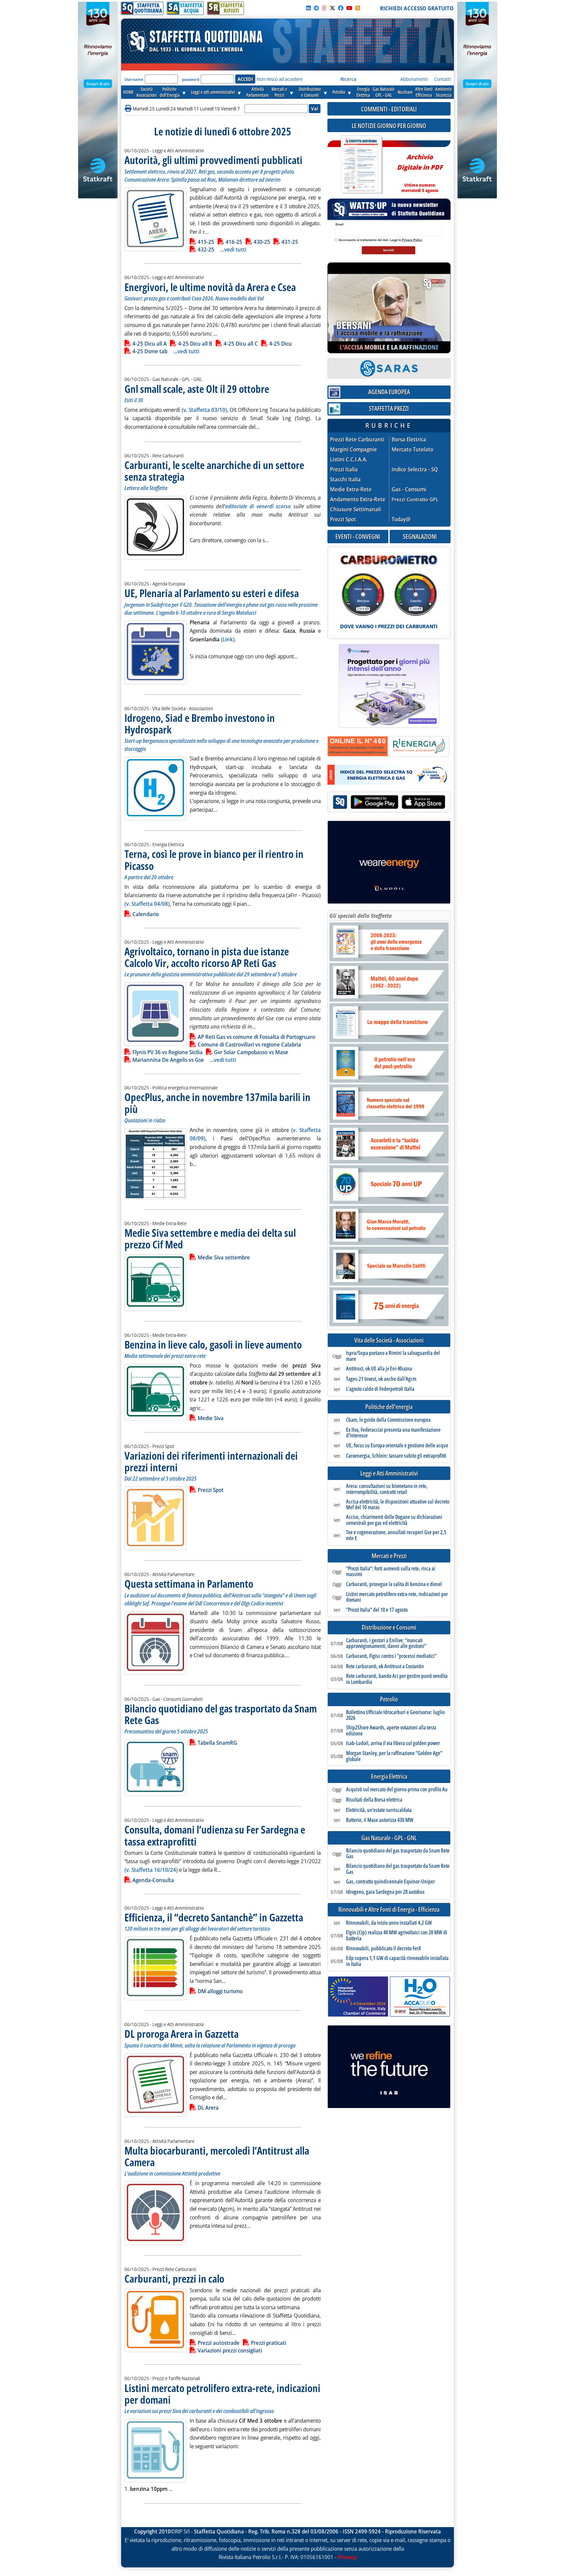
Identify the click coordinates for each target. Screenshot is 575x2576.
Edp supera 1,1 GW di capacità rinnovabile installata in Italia (397, 1961)
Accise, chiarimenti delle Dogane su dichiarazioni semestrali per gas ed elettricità (394, 1520)
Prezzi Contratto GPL (415, 499)
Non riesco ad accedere (280, 79)
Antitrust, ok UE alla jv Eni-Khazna (379, 1369)
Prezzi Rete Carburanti (357, 440)
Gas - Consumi (409, 489)
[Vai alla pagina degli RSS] (358, 8)
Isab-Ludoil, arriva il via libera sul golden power (393, 1743)
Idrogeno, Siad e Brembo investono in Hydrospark (200, 724)
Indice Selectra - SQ (415, 470)
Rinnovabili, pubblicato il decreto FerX (383, 1949)
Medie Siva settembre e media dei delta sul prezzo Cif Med (210, 1238)
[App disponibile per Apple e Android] (389, 803)
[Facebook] (341, 8)
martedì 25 (144, 109)
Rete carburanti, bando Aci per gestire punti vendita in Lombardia (397, 1679)
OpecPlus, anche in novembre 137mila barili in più (217, 1103)
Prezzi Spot (343, 519)
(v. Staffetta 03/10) (204, 410)
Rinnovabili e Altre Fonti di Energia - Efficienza (389, 1910)
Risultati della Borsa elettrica (374, 1800)
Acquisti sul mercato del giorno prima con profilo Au (397, 1790)
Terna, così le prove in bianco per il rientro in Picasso (214, 860)
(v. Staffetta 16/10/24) (151, 1870)
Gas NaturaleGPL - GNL (384, 92)
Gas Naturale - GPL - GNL (389, 1838)
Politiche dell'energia (389, 1407)
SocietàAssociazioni (147, 92)
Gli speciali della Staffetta (361, 916)
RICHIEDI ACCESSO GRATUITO (417, 8)
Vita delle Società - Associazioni (389, 1340)
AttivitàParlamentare (258, 92)
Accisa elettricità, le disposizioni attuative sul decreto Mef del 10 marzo (398, 1505)
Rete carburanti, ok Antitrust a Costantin (385, 1667)
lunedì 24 (166, 109)
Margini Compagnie (354, 450)
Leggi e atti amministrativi (213, 92)
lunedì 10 (210, 109)
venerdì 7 (230, 109)
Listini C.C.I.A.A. (349, 460)
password (191, 79)
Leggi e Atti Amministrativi (389, 1473)
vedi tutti (235, 249)
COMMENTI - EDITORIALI (389, 109)
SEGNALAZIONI (420, 536)
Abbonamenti (414, 79)
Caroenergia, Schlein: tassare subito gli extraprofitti (396, 1456)
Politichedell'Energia (170, 92)
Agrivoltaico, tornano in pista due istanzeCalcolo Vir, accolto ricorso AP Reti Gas (207, 957)
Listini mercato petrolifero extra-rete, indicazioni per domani (222, 2394)
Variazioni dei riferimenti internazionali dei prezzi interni (211, 1461)
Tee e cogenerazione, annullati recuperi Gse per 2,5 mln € (396, 1535)
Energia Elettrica (389, 1776)
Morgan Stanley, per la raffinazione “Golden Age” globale (394, 1756)
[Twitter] (332, 8)
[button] (129, 109)
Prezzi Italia (344, 470)
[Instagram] (324, 8)
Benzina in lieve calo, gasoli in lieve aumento (213, 1344)
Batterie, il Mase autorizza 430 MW (380, 1820)
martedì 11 (188, 109)
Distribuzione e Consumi (389, 1627)
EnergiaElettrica (363, 92)
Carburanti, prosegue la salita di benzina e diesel (394, 1584)
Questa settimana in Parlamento (189, 1584)
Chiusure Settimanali (356, 509)
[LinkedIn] (308, 8)
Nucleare (405, 92)
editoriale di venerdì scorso (258, 506)
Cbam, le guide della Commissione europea (388, 1420)
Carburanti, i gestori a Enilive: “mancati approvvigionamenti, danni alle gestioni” (386, 1643)
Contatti (442, 79)
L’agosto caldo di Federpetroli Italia (380, 1389)
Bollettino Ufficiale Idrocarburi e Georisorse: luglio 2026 (395, 1715)
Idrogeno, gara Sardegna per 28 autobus (385, 1892)
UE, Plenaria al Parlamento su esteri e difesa (212, 593)
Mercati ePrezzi (279, 92)
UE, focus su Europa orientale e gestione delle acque (397, 1446)
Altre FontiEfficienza (424, 92)
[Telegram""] (316, 8)
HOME (128, 92)
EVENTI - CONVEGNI (358, 536)
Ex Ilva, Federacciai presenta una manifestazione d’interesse (393, 1433)
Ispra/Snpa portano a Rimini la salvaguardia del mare (393, 1356)
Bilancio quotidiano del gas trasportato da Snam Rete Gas (221, 1714)
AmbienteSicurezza (444, 92)
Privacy (347, 2557)
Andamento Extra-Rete (358, 499)
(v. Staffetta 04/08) (147, 904)
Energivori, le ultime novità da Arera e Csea (210, 287)
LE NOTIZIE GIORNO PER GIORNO (389, 126)
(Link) (228, 639)
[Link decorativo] (361, 165)
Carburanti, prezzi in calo (174, 2278)
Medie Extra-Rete (351, 489)
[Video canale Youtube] (349, 8)
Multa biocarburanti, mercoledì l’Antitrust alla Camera (217, 2156)
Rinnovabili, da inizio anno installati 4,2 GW (389, 1923)
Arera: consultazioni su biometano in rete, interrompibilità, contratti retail (387, 1489)
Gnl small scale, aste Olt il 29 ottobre (197, 389)
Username (134, 79)
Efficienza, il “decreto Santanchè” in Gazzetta (214, 1917)
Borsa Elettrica (409, 440)
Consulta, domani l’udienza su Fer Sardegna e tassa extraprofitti (215, 1835)
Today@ (401, 519)
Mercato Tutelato (412, 450)
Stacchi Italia (345, 480)
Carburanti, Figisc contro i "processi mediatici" (391, 1656)
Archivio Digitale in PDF (420, 170)
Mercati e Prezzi (389, 1556)
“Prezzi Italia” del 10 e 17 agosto (377, 1610)
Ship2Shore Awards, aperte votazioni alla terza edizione (391, 1731)
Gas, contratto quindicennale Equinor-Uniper (390, 1882)
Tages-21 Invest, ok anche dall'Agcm (381, 1379)
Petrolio (339, 92)
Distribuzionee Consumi (310, 92)
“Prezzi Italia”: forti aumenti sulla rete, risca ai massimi (391, 1572)
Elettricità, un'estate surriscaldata (379, 1810)
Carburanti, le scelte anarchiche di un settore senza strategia (214, 471)
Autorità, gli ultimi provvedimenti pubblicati (213, 160)
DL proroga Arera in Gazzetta (182, 2034)
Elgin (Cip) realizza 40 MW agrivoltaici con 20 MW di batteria (397, 1935)
